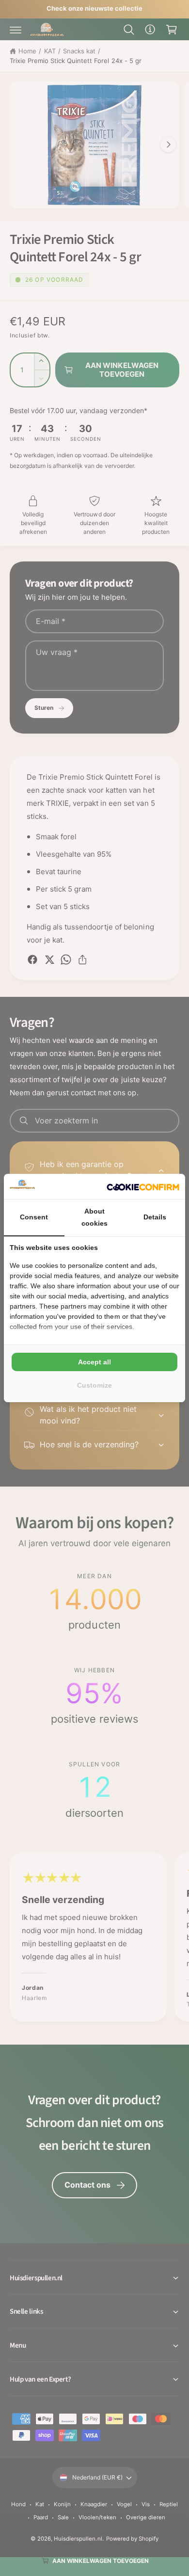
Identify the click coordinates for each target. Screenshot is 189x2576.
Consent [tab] (34, 1217)
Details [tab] (155, 1217)
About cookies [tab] (94, 1217)
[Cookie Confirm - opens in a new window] (143, 1186)
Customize (94, 1385)
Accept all (94, 1362)
